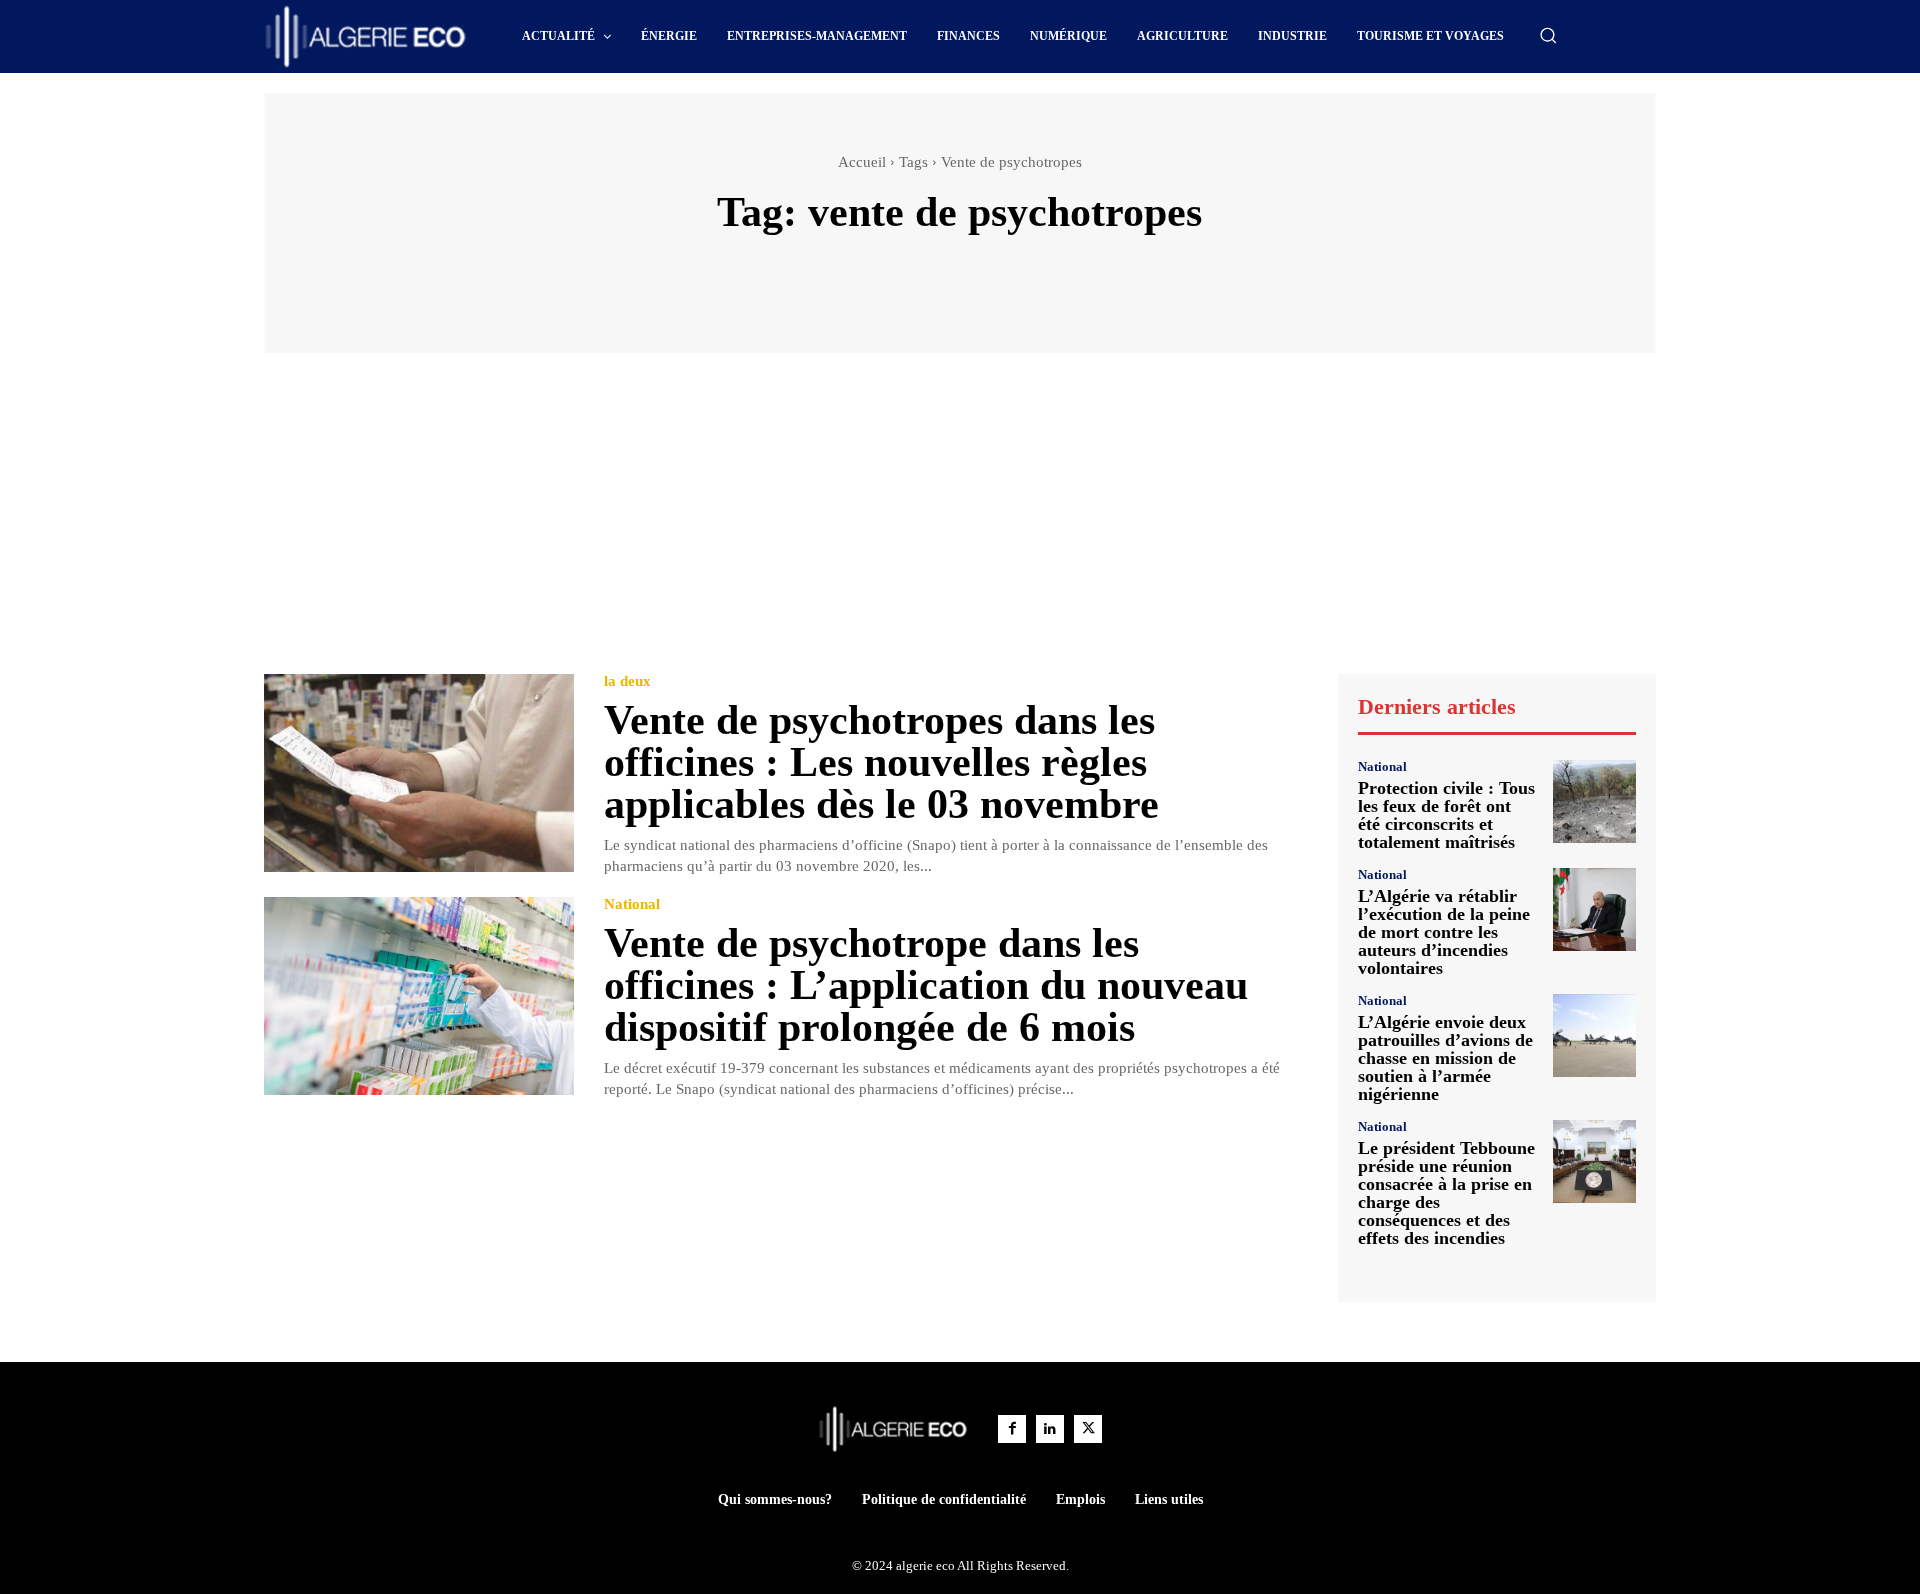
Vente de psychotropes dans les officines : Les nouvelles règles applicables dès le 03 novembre (881, 762)
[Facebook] (1012, 1429)
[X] (1088, 1429)
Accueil (862, 162)
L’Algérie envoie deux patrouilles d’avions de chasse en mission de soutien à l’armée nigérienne (1445, 1058)
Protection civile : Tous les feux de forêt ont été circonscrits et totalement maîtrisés (1446, 815)
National (632, 904)
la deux (627, 681)
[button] (1548, 35)
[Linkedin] (1050, 1429)
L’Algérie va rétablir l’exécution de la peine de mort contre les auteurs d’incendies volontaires (1444, 932)
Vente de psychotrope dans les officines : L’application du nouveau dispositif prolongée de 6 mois (926, 985)
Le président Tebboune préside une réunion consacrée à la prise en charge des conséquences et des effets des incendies (1446, 1193)
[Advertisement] (960, 523)
